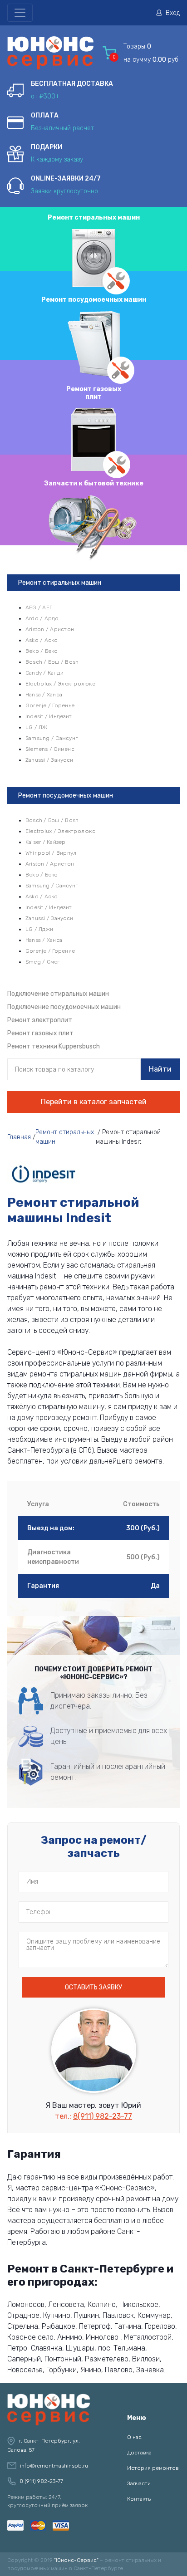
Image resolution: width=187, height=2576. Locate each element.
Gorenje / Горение (50, 951)
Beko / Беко (42, 651)
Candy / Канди (44, 673)
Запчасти (139, 2483)
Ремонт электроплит (40, 1020)
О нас (134, 2437)
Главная (19, 1137)
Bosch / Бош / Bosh (52, 662)
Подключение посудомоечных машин (64, 1007)
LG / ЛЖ (37, 727)
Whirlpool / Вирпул (51, 853)
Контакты (139, 2499)
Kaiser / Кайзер (46, 842)
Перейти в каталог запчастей (94, 1102)
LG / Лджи (39, 929)
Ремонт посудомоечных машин (94, 300)
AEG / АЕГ (39, 607)
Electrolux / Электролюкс (60, 684)
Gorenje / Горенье (50, 705)
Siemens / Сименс (50, 749)
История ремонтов (153, 2468)
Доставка (139, 2453)
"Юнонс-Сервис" (76, 2560)
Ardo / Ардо (42, 618)
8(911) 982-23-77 (103, 2116)
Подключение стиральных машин (58, 994)
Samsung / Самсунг (52, 738)
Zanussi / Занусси (49, 760)
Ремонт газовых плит (94, 393)
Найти (160, 1069)
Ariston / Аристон (50, 629)
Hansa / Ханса (44, 695)
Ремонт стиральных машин (94, 218)
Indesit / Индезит (49, 716)
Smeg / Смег (43, 962)
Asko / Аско (42, 640)
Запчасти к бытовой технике (94, 483)
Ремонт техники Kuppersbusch (54, 1046)
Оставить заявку (93, 1987)
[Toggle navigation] (20, 13)
